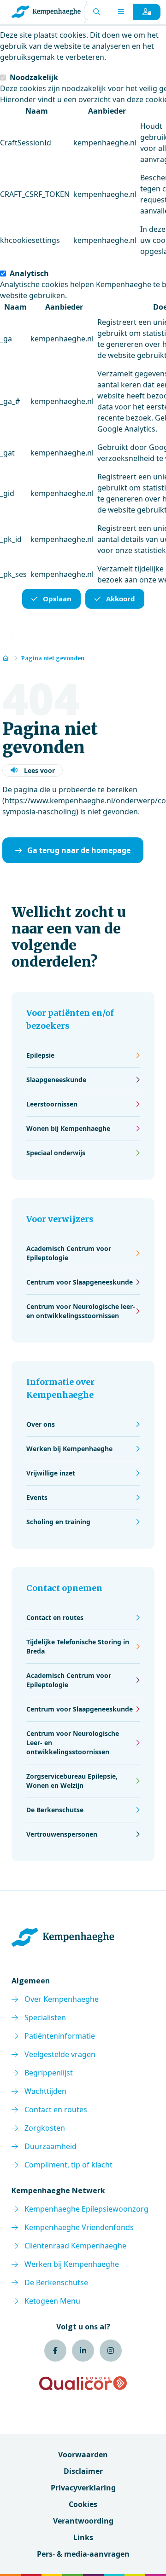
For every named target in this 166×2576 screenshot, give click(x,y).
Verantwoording (83, 2521)
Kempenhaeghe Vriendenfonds (79, 2227)
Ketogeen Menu (52, 2301)
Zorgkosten (45, 2128)
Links (83, 2537)
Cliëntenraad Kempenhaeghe (75, 2246)
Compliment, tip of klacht (68, 2165)
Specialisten (45, 2017)
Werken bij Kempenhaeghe (72, 2264)
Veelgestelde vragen (60, 2054)
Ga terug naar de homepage (79, 850)
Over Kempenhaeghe (62, 1999)
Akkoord (121, 599)
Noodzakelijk (34, 77)
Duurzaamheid (50, 2146)
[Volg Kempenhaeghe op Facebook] (55, 2351)
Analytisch (29, 273)
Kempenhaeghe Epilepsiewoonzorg (86, 2209)
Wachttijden (45, 2091)
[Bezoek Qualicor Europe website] (83, 2383)
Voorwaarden (83, 2455)
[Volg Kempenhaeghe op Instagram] (111, 2351)
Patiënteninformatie (60, 2036)
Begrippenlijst (49, 2073)
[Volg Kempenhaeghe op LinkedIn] (83, 2351)
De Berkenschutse (56, 2282)
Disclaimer (83, 2471)
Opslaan (57, 599)
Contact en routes (56, 2109)
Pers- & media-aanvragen (83, 2554)
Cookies (83, 2504)
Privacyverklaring (83, 2488)
